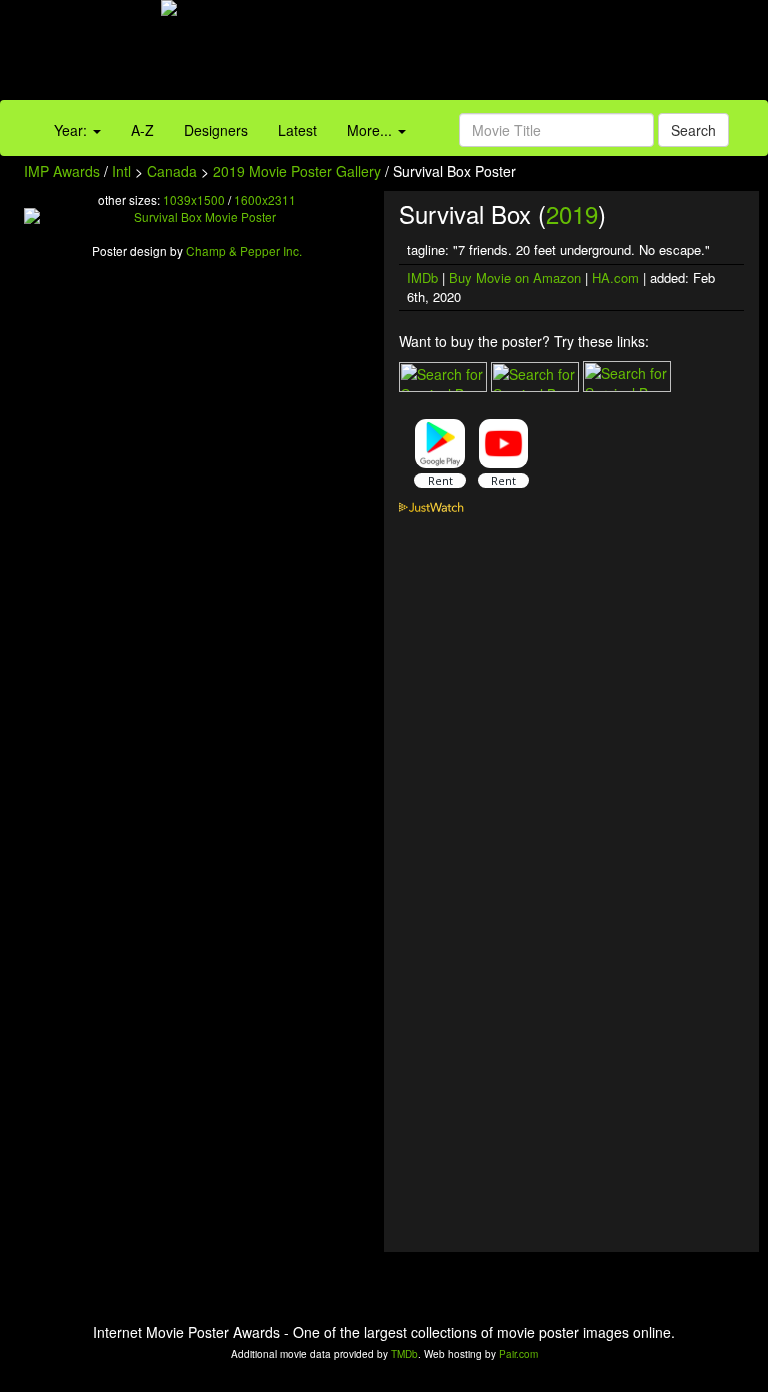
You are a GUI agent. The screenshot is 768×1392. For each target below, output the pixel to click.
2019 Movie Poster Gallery (297, 171)
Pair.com (518, 1354)
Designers (216, 130)
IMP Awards (62, 171)
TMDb (404, 1354)
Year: (72, 130)
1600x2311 (265, 199)
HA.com (615, 277)
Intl (121, 171)
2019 (572, 213)
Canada (172, 171)
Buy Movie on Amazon (515, 277)
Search (693, 130)
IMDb (422, 277)
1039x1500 (194, 199)
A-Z (142, 130)
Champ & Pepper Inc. (244, 250)
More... (371, 130)
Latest (297, 130)
